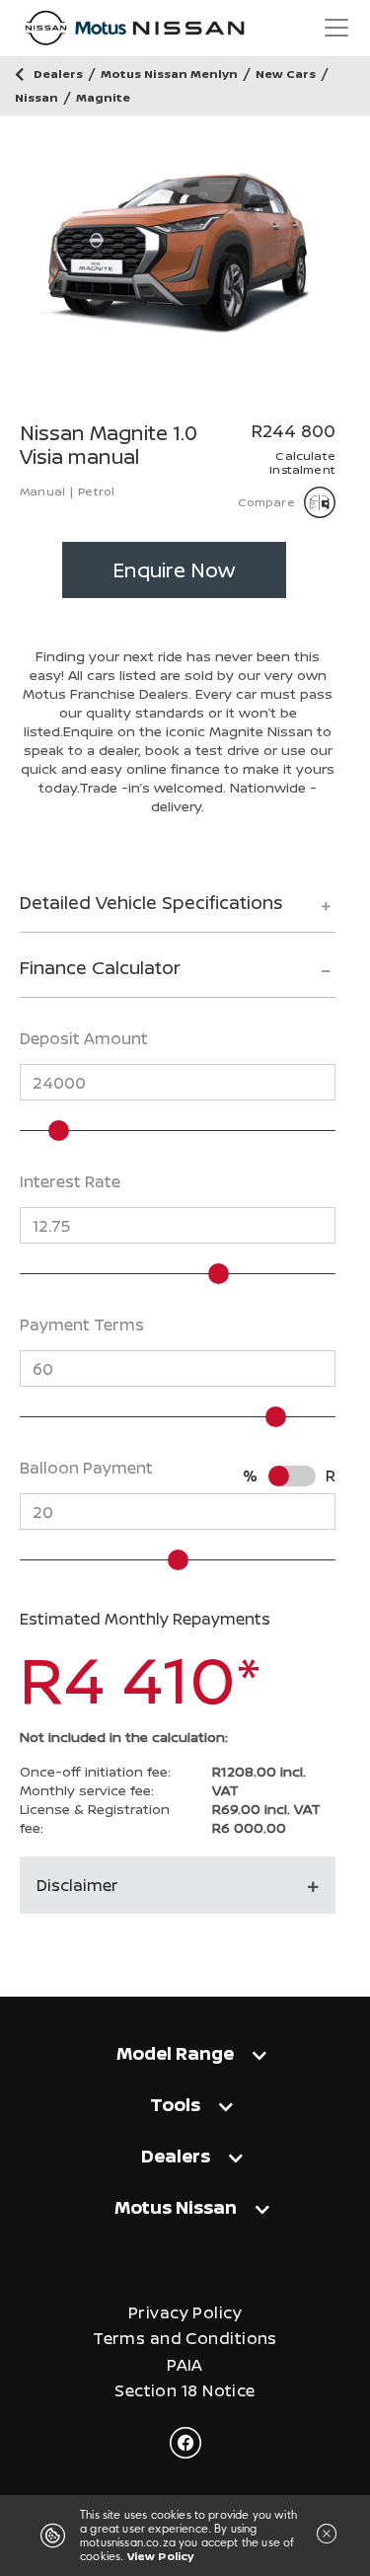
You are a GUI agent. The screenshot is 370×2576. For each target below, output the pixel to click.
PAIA (185, 2365)
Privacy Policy (185, 2313)
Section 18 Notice (185, 2391)
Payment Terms (82, 1325)
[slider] (59, 1131)
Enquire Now (174, 570)
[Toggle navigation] (336, 28)
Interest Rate (70, 1181)
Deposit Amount (84, 1038)
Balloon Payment (86, 1468)
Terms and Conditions (185, 2339)
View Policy (161, 2556)
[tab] (178, 911)
